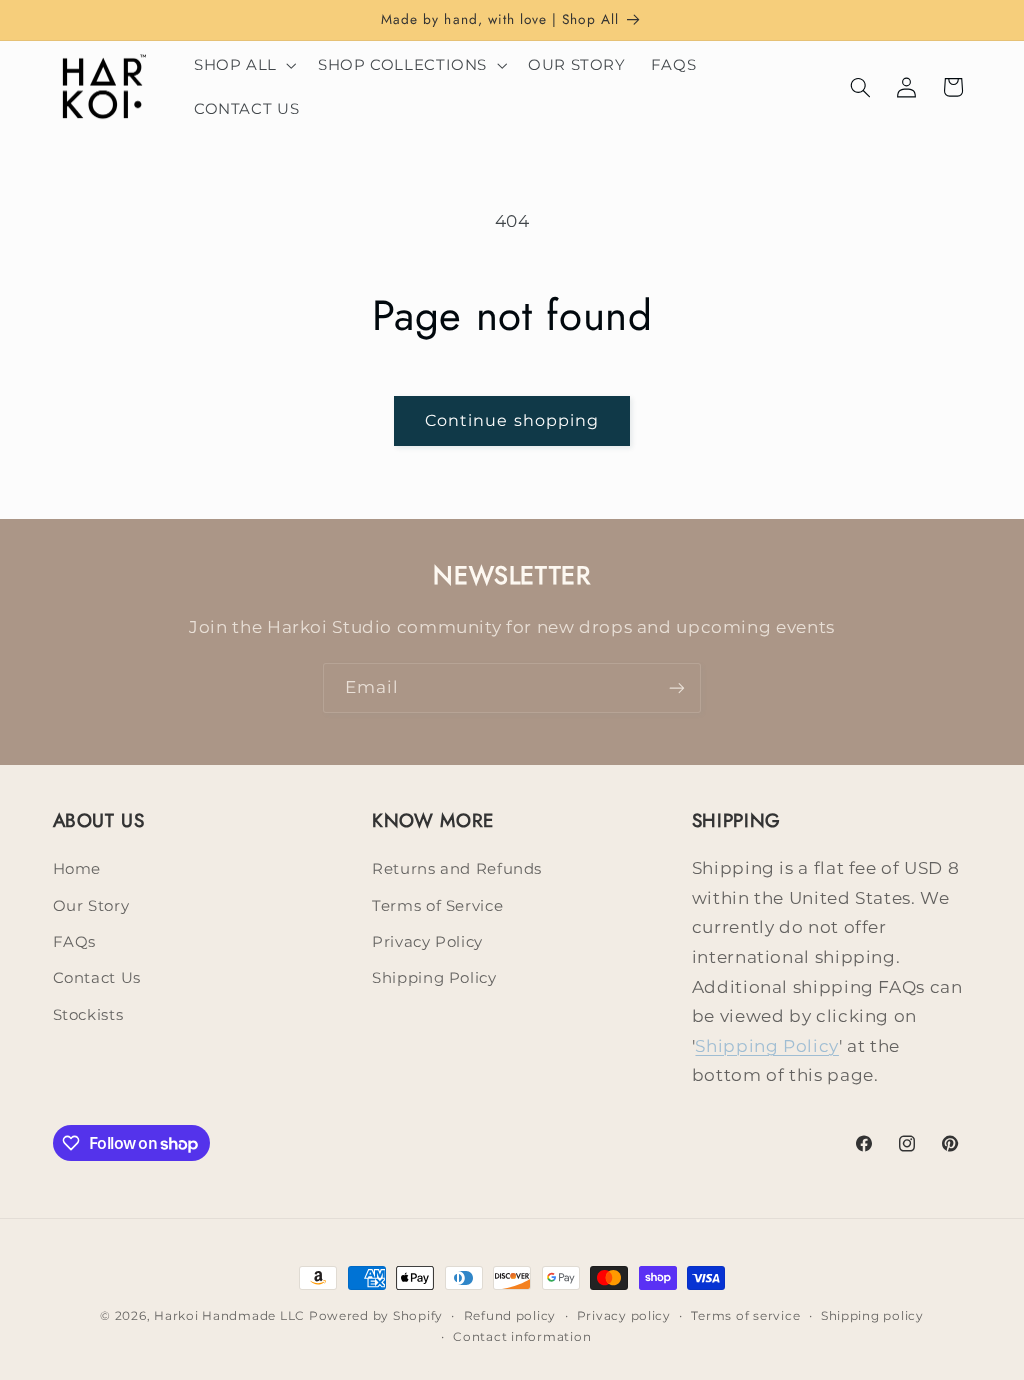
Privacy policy (624, 1316)
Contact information (522, 1337)
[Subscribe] (677, 687)
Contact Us (97, 978)
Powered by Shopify (376, 1316)
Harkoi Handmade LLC (229, 1316)
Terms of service (745, 1316)
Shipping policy (872, 1316)
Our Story (91, 906)
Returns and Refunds (457, 869)
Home (77, 869)
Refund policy (510, 1316)
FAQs (75, 942)
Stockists (88, 1015)
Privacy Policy (427, 942)
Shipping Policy (434, 978)
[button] (243, 65)
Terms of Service (437, 906)
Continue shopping (512, 420)
